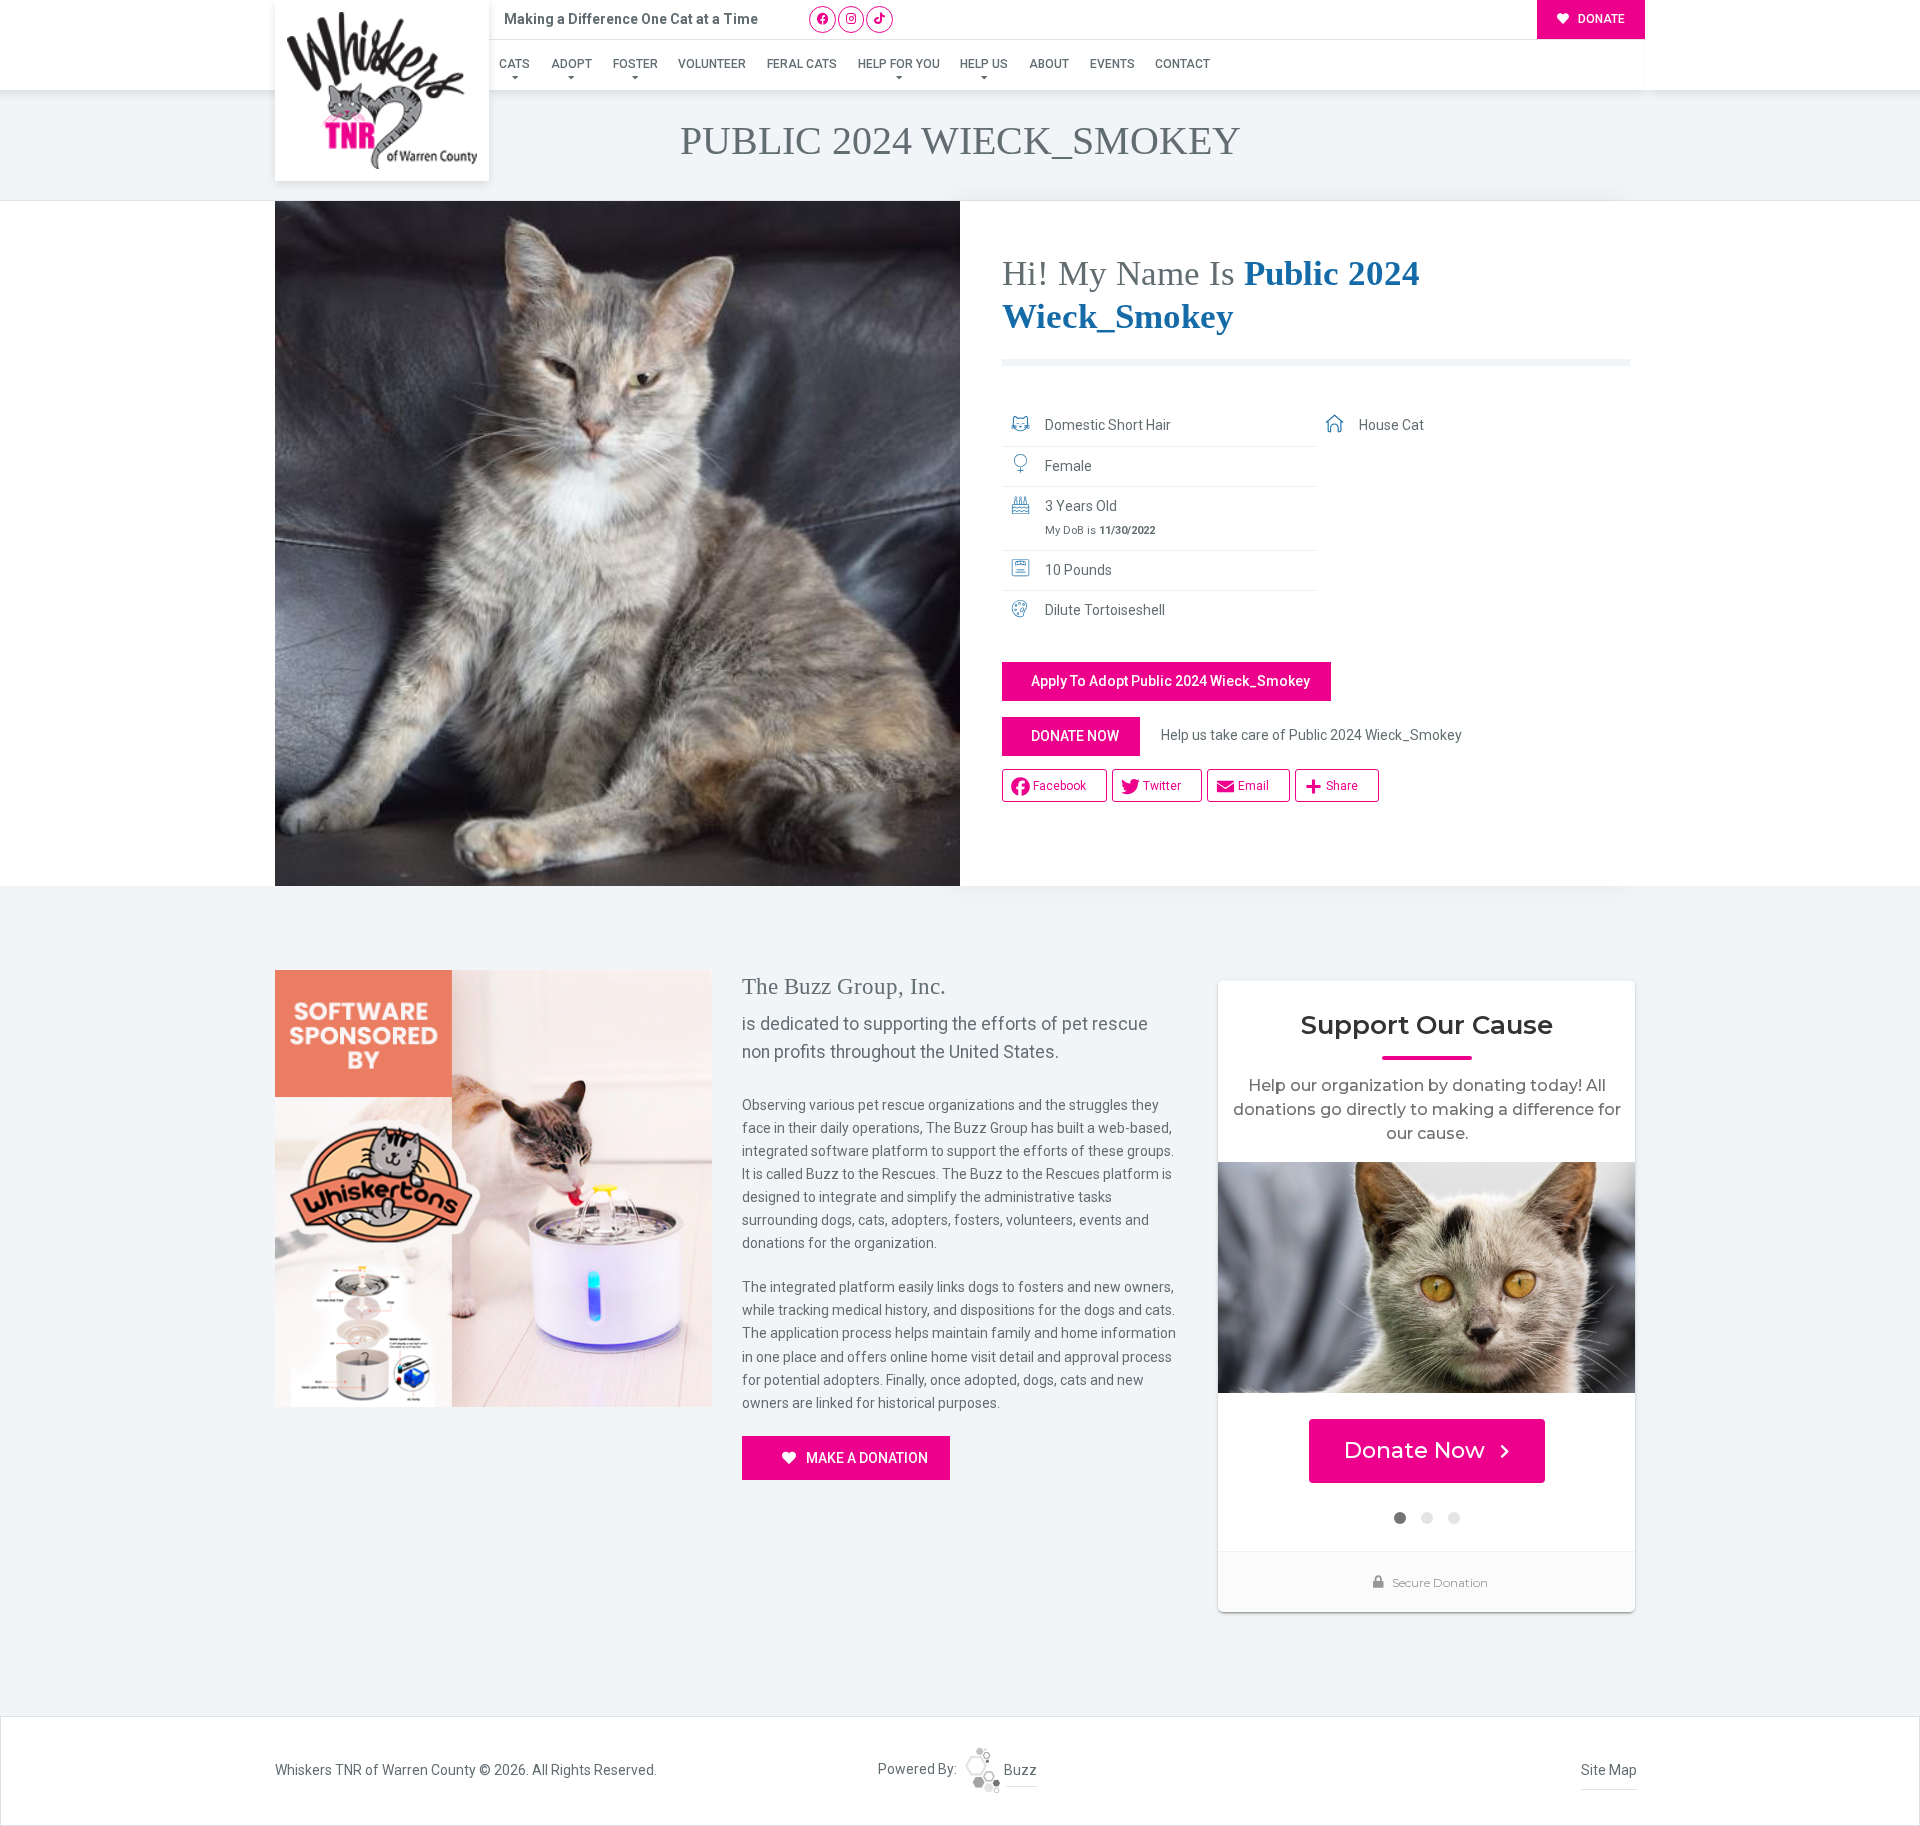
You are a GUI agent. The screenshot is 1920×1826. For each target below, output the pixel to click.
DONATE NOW (1075, 736)
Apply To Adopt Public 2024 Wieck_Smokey (1170, 681)
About (1049, 64)
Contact (1182, 64)
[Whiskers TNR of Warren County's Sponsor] (493, 1187)
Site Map (1609, 1770)
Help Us (984, 64)
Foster (635, 64)
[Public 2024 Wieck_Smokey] (617, 543)
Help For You (899, 64)
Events (1112, 64)
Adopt (571, 64)
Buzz (1019, 1770)
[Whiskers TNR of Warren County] (382, 90)
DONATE (1600, 19)
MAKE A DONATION (865, 1458)
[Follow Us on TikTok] (879, 19)
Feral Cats (802, 64)
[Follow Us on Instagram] (851, 19)
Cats (514, 64)
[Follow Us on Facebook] (822, 19)
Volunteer (712, 64)
